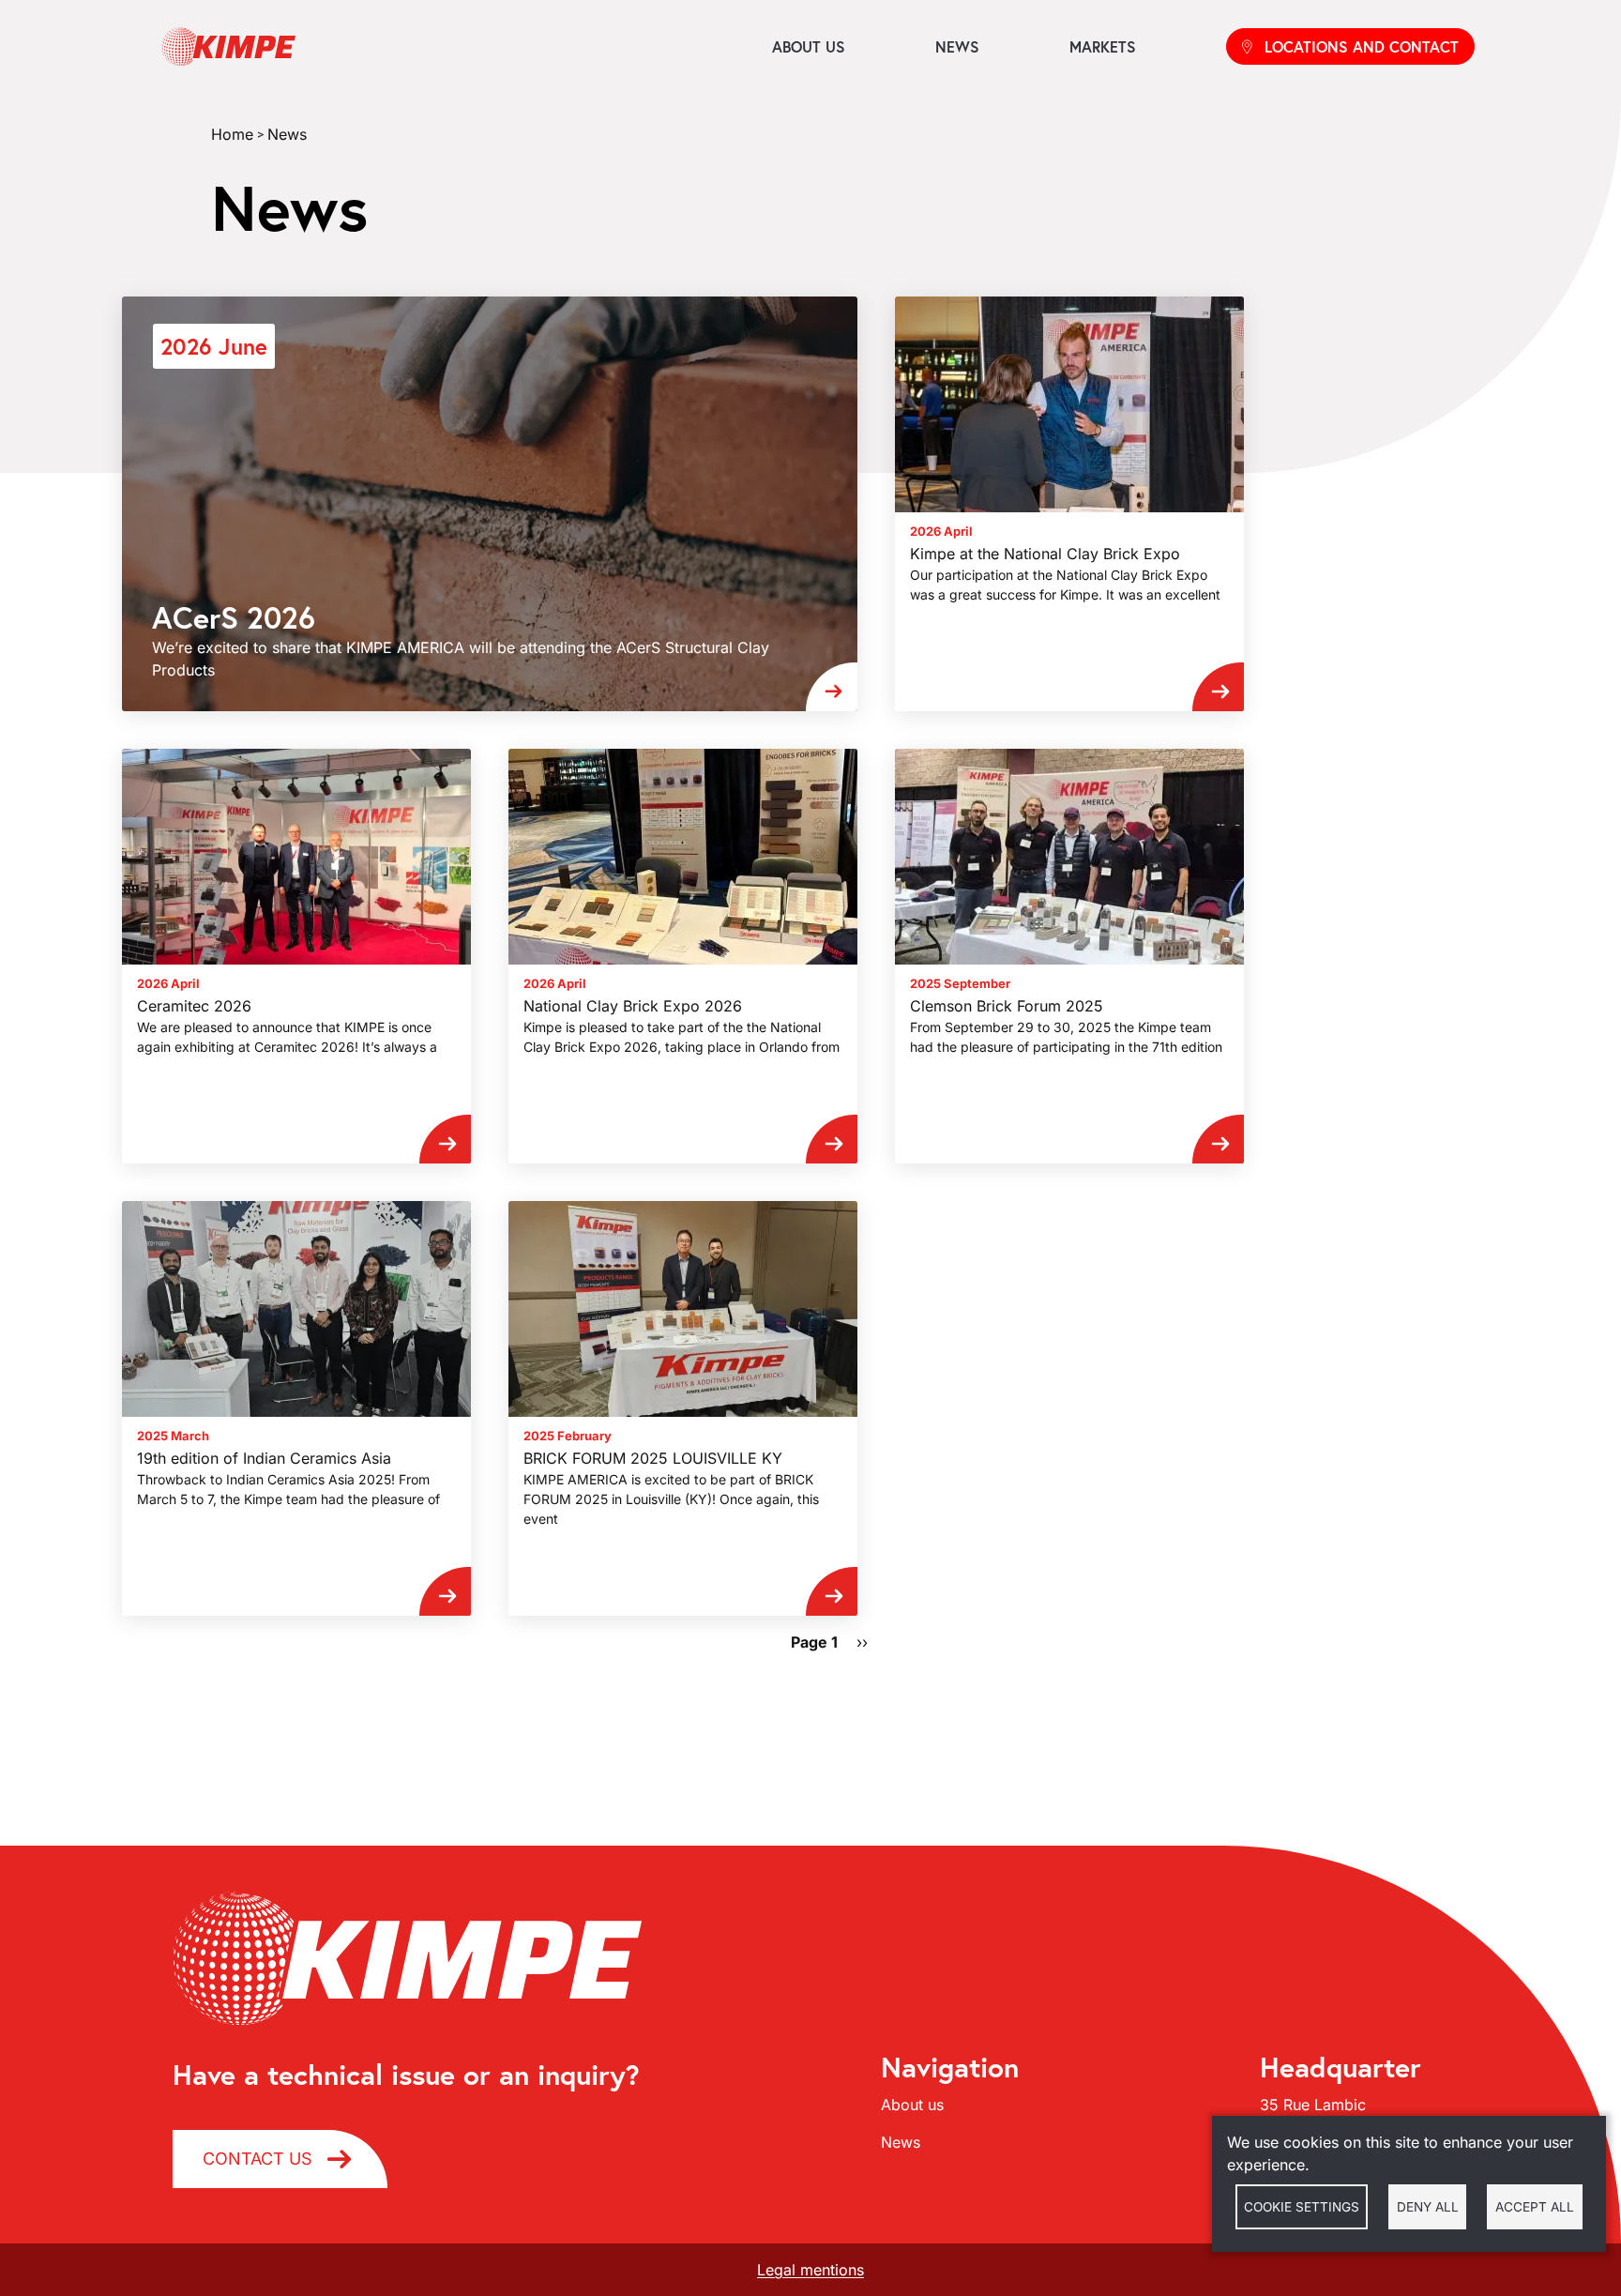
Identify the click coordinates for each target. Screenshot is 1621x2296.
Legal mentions (810, 2270)
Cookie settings (1302, 2207)
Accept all (1535, 2207)
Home (232, 134)
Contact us (258, 2159)
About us (809, 46)
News (957, 46)
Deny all (1428, 2207)
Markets (1103, 46)
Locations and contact (1362, 46)
